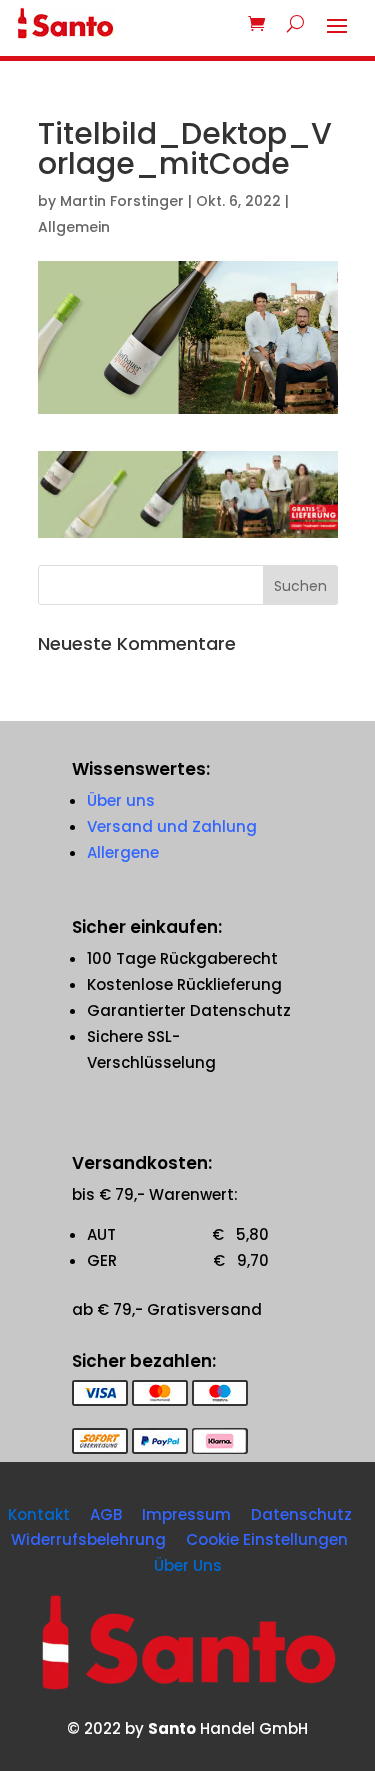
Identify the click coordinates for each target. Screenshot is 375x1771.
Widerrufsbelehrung (88, 1539)
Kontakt (39, 1514)
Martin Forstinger (122, 201)
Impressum (186, 1514)
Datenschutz (301, 1514)
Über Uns (188, 1565)
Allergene (123, 852)
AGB (106, 1514)
